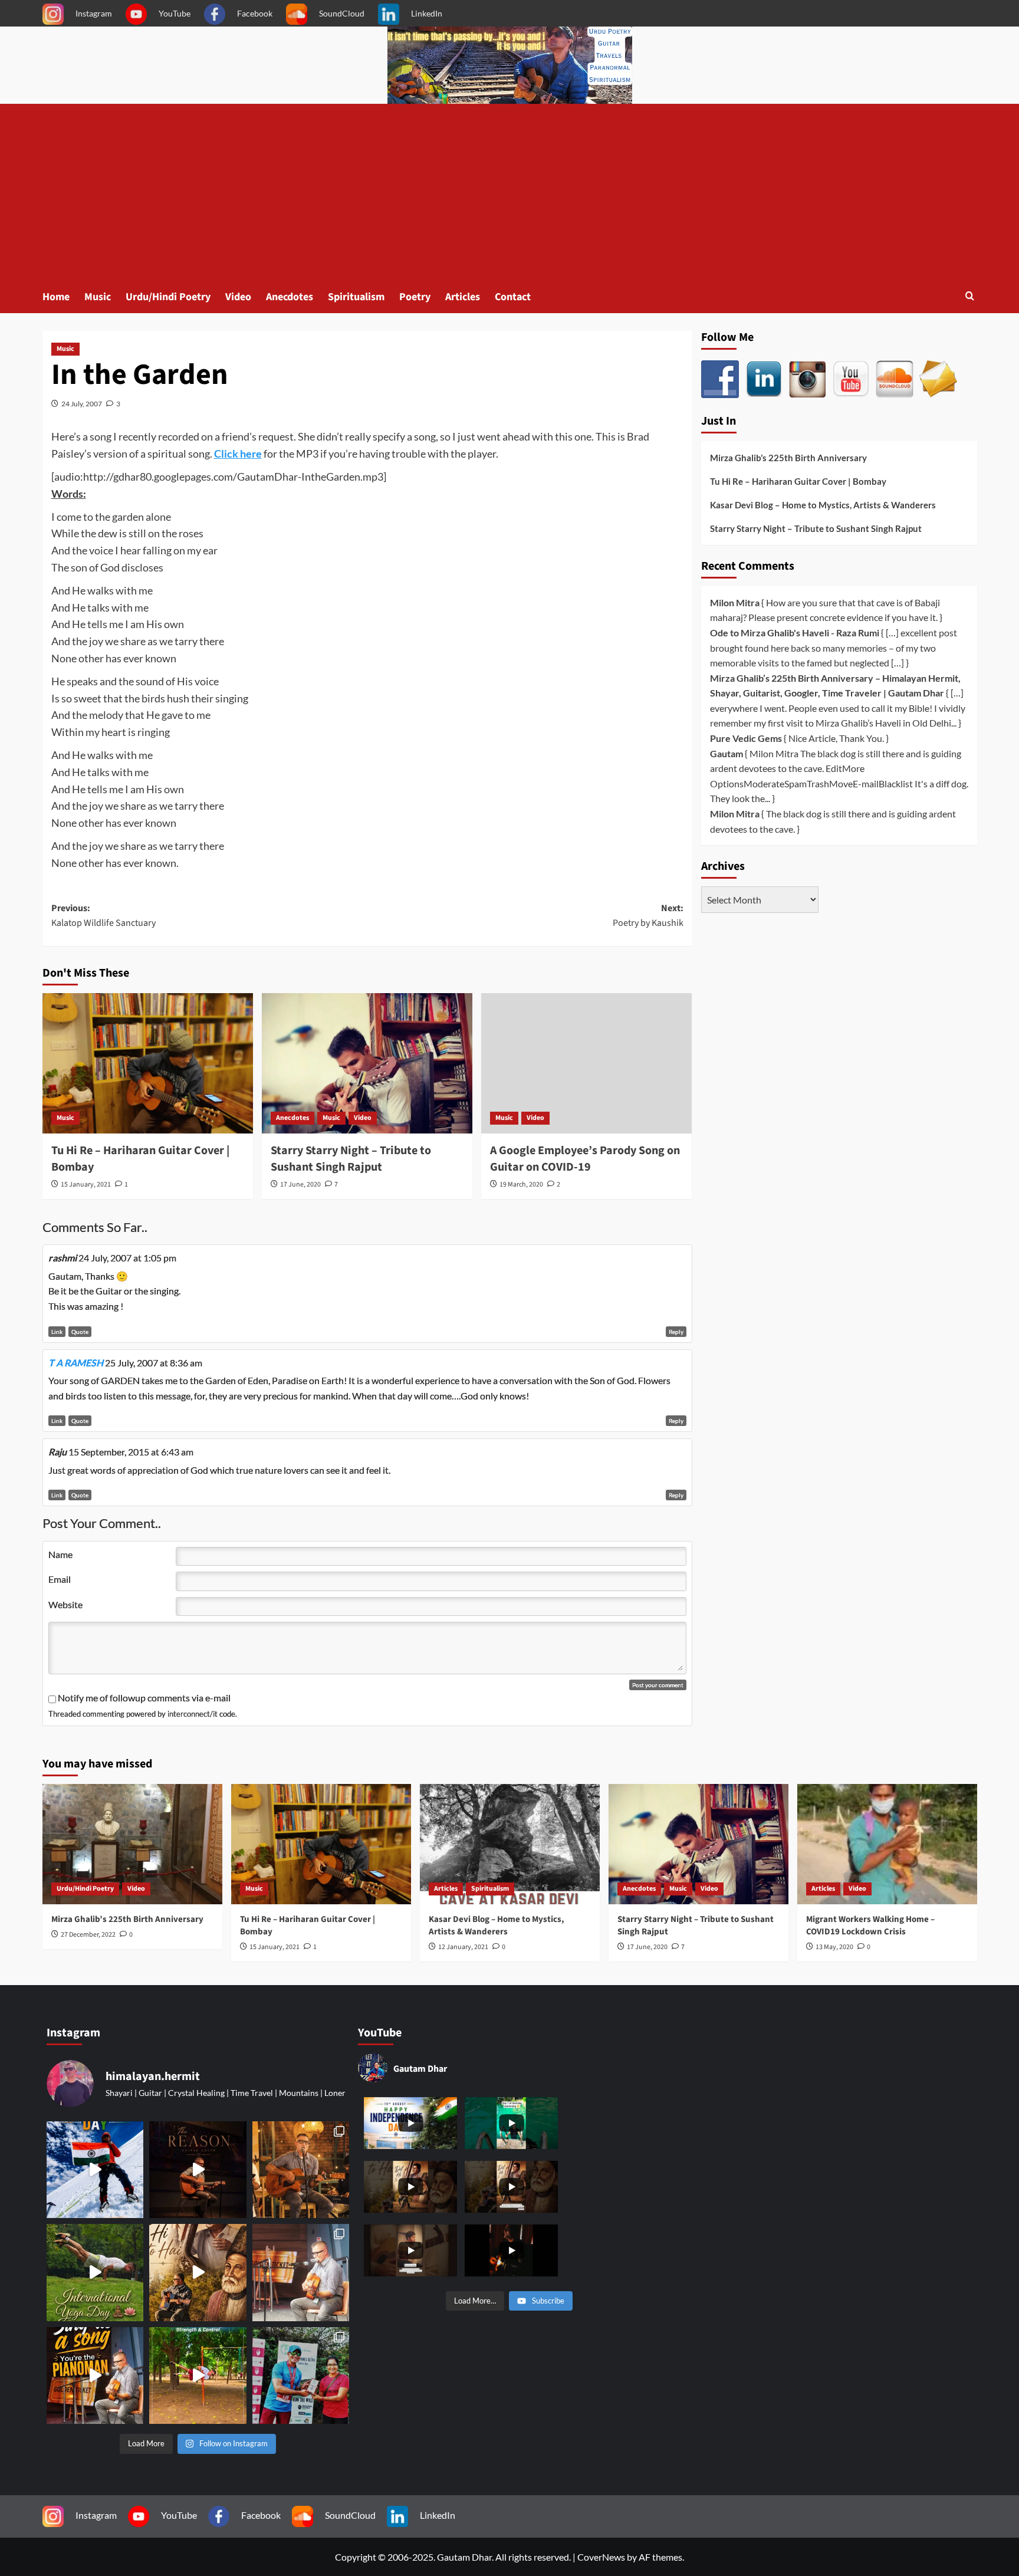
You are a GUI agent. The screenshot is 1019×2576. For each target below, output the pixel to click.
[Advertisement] (509, 192)
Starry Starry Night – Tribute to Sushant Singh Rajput (351, 1159)
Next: (648, 916)
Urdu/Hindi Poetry (168, 297)
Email (60, 1579)
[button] (970, 297)
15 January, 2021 (86, 1184)
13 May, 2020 (834, 1947)
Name (60, 1554)
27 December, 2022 (88, 1935)
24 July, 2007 (82, 404)
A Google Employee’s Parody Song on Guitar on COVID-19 (585, 1159)
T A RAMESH (76, 1363)
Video (238, 297)
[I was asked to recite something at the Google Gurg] (95, 2170)
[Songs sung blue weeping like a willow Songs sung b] (301, 2272)
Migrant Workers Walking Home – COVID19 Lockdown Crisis (870, 1926)
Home (56, 297)
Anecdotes (290, 297)
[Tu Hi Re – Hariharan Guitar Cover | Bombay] (148, 1063)
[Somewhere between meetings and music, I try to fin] (301, 2170)
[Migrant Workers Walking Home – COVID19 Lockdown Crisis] (887, 1844)
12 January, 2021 (463, 1947)
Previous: (103, 916)
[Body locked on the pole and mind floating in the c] (198, 2375)
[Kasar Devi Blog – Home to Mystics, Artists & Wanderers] (510, 1844)
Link (57, 1332)
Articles (463, 297)
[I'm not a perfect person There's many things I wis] (198, 2170)
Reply (676, 1332)
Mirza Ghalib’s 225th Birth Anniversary (788, 458)
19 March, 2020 (521, 1184)
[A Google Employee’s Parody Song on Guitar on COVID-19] (586, 1063)
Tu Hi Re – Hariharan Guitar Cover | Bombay (798, 481)
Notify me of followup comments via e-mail (144, 1698)
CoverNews (601, 2557)
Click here (238, 454)
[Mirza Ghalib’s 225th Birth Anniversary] (132, 1844)
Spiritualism (356, 297)
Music (98, 297)
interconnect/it (193, 1714)
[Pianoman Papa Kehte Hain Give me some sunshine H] (95, 2375)
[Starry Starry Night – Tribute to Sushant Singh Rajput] (367, 1063)
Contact (513, 297)
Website (65, 1604)
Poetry (415, 297)
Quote (80, 1332)
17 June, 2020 (300, 1184)
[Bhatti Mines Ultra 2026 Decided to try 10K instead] (301, 2375)
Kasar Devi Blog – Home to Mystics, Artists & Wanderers (823, 505)
